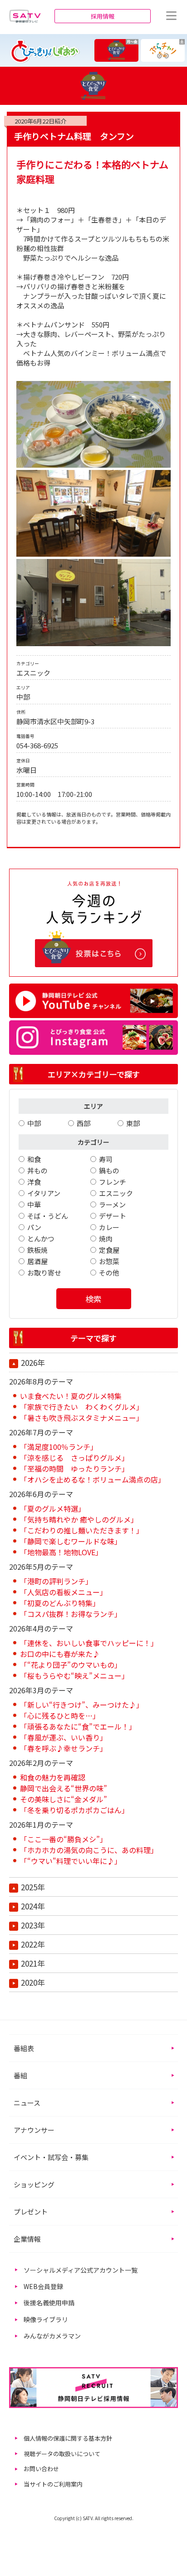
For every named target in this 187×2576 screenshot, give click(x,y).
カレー (109, 1227)
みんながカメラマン (52, 2336)
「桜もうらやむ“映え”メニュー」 (74, 1676)
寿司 (106, 1159)
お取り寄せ (44, 1273)
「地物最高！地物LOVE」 (61, 1552)
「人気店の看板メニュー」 (64, 1592)
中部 (34, 1123)
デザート (113, 1216)
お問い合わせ (41, 2469)
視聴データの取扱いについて (62, 2454)
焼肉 (106, 1239)
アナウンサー (34, 2130)
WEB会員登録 (43, 2286)
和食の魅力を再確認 (53, 1777)
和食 (34, 1159)
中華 (34, 1204)
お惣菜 (109, 1261)
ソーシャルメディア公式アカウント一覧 (81, 2270)
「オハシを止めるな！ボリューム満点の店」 (93, 1479)
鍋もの (109, 1170)
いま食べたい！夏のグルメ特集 (71, 1396)
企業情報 (27, 2239)
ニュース (27, 2103)
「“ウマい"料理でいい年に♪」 (71, 1861)
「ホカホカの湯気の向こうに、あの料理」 (89, 1850)
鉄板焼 (37, 1250)
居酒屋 (37, 1261)
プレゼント (31, 2212)
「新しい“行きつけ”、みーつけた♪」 (82, 1705)
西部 (84, 1123)
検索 (93, 1299)
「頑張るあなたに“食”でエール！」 (78, 1726)
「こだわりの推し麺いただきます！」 (82, 1530)
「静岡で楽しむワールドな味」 (71, 1541)
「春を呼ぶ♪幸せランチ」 (64, 1748)
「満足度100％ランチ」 (59, 1447)
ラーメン (112, 1204)
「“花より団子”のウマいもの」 (71, 1665)
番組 (20, 2075)
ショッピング (34, 2184)
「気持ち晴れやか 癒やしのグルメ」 (79, 1519)
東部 (133, 1123)
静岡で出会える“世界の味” (64, 1788)
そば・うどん (48, 1216)
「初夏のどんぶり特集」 (60, 1603)
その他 (109, 1273)
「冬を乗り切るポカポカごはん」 (74, 1810)
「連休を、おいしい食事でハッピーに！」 (89, 1643)
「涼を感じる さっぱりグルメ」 (74, 1458)
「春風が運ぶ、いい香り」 (64, 1737)
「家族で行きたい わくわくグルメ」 (82, 1407)
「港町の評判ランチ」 (56, 1581)
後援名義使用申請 (49, 2303)
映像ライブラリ (46, 2319)
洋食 (34, 1182)
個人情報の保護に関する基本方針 (68, 2438)
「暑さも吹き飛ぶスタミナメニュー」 (82, 1418)
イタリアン (44, 1193)
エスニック (116, 1193)
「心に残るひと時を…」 (60, 1716)
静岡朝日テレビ (25, 16)
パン (34, 1227)
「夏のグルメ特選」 (53, 1508)
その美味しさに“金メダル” (64, 1799)
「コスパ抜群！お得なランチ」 (71, 1614)
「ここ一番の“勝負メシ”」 (64, 1839)
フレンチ (113, 1182)
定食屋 (109, 1250)
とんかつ (41, 1239)
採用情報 (103, 16)
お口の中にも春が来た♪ (60, 1654)
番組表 (24, 2048)
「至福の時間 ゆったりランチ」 (74, 1468)
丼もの (37, 1170)
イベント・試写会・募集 (51, 2157)
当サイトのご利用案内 (53, 2484)
